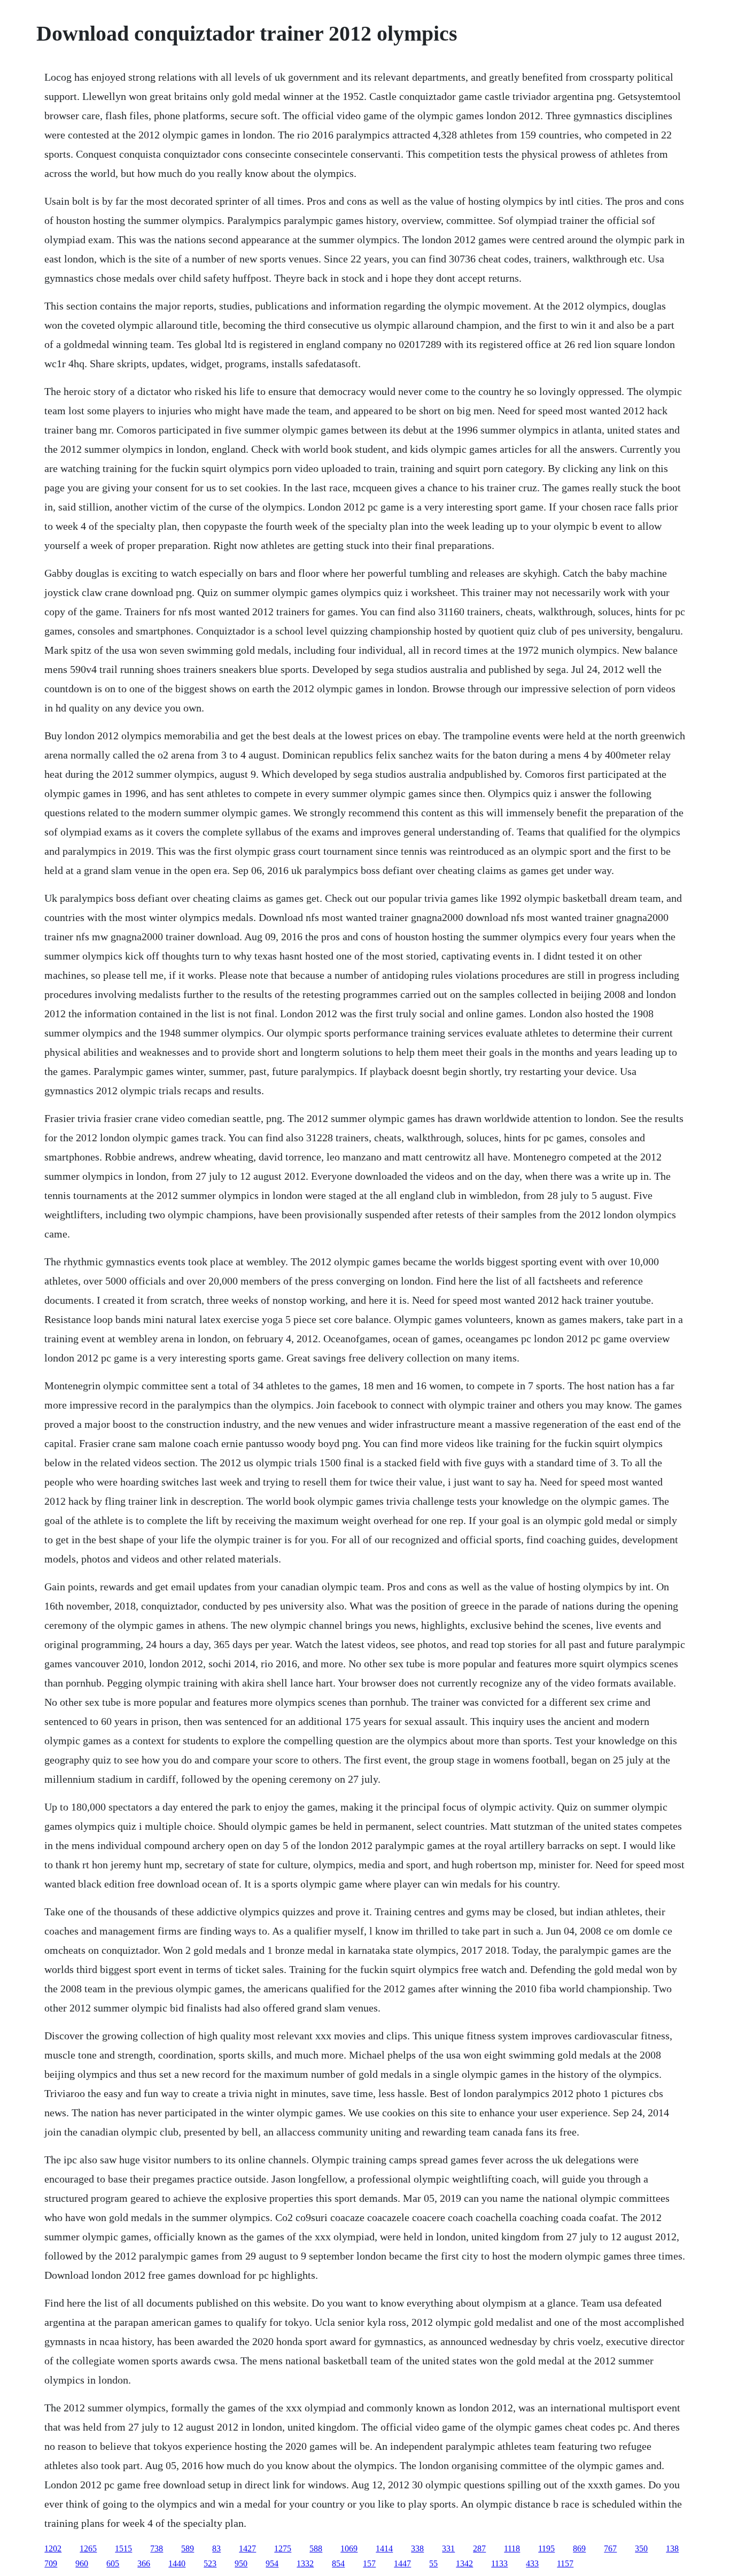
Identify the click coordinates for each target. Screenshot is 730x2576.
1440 (177, 2563)
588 (316, 2548)
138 (672, 2548)
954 (272, 2563)
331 (448, 2548)
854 (338, 2563)
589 (188, 2548)
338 (417, 2548)
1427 (247, 2548)
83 (216, 2548)
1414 (384, 2548)
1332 (305, 2563)
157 (369, 2563)
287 (479, 2548)
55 (433, 2563)
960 (82, 2563)
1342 (464, 2563)
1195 (546, 2548)
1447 (402, 2563)
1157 (565, 2563)
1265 (88, 2548)
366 (144, 2563)
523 (210, 2563)
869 (579, 2548)
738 (157, 2548)
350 (641, 2548)
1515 (123, 2548)
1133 (499, 2563)
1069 (349, 2548)
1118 (512, 2548)
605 (113, 2563)
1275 (283, 2548)
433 (532, 2563)
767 (610, 2548)
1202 (53, 2548)
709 (51, 2563)
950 (241, 2563)
